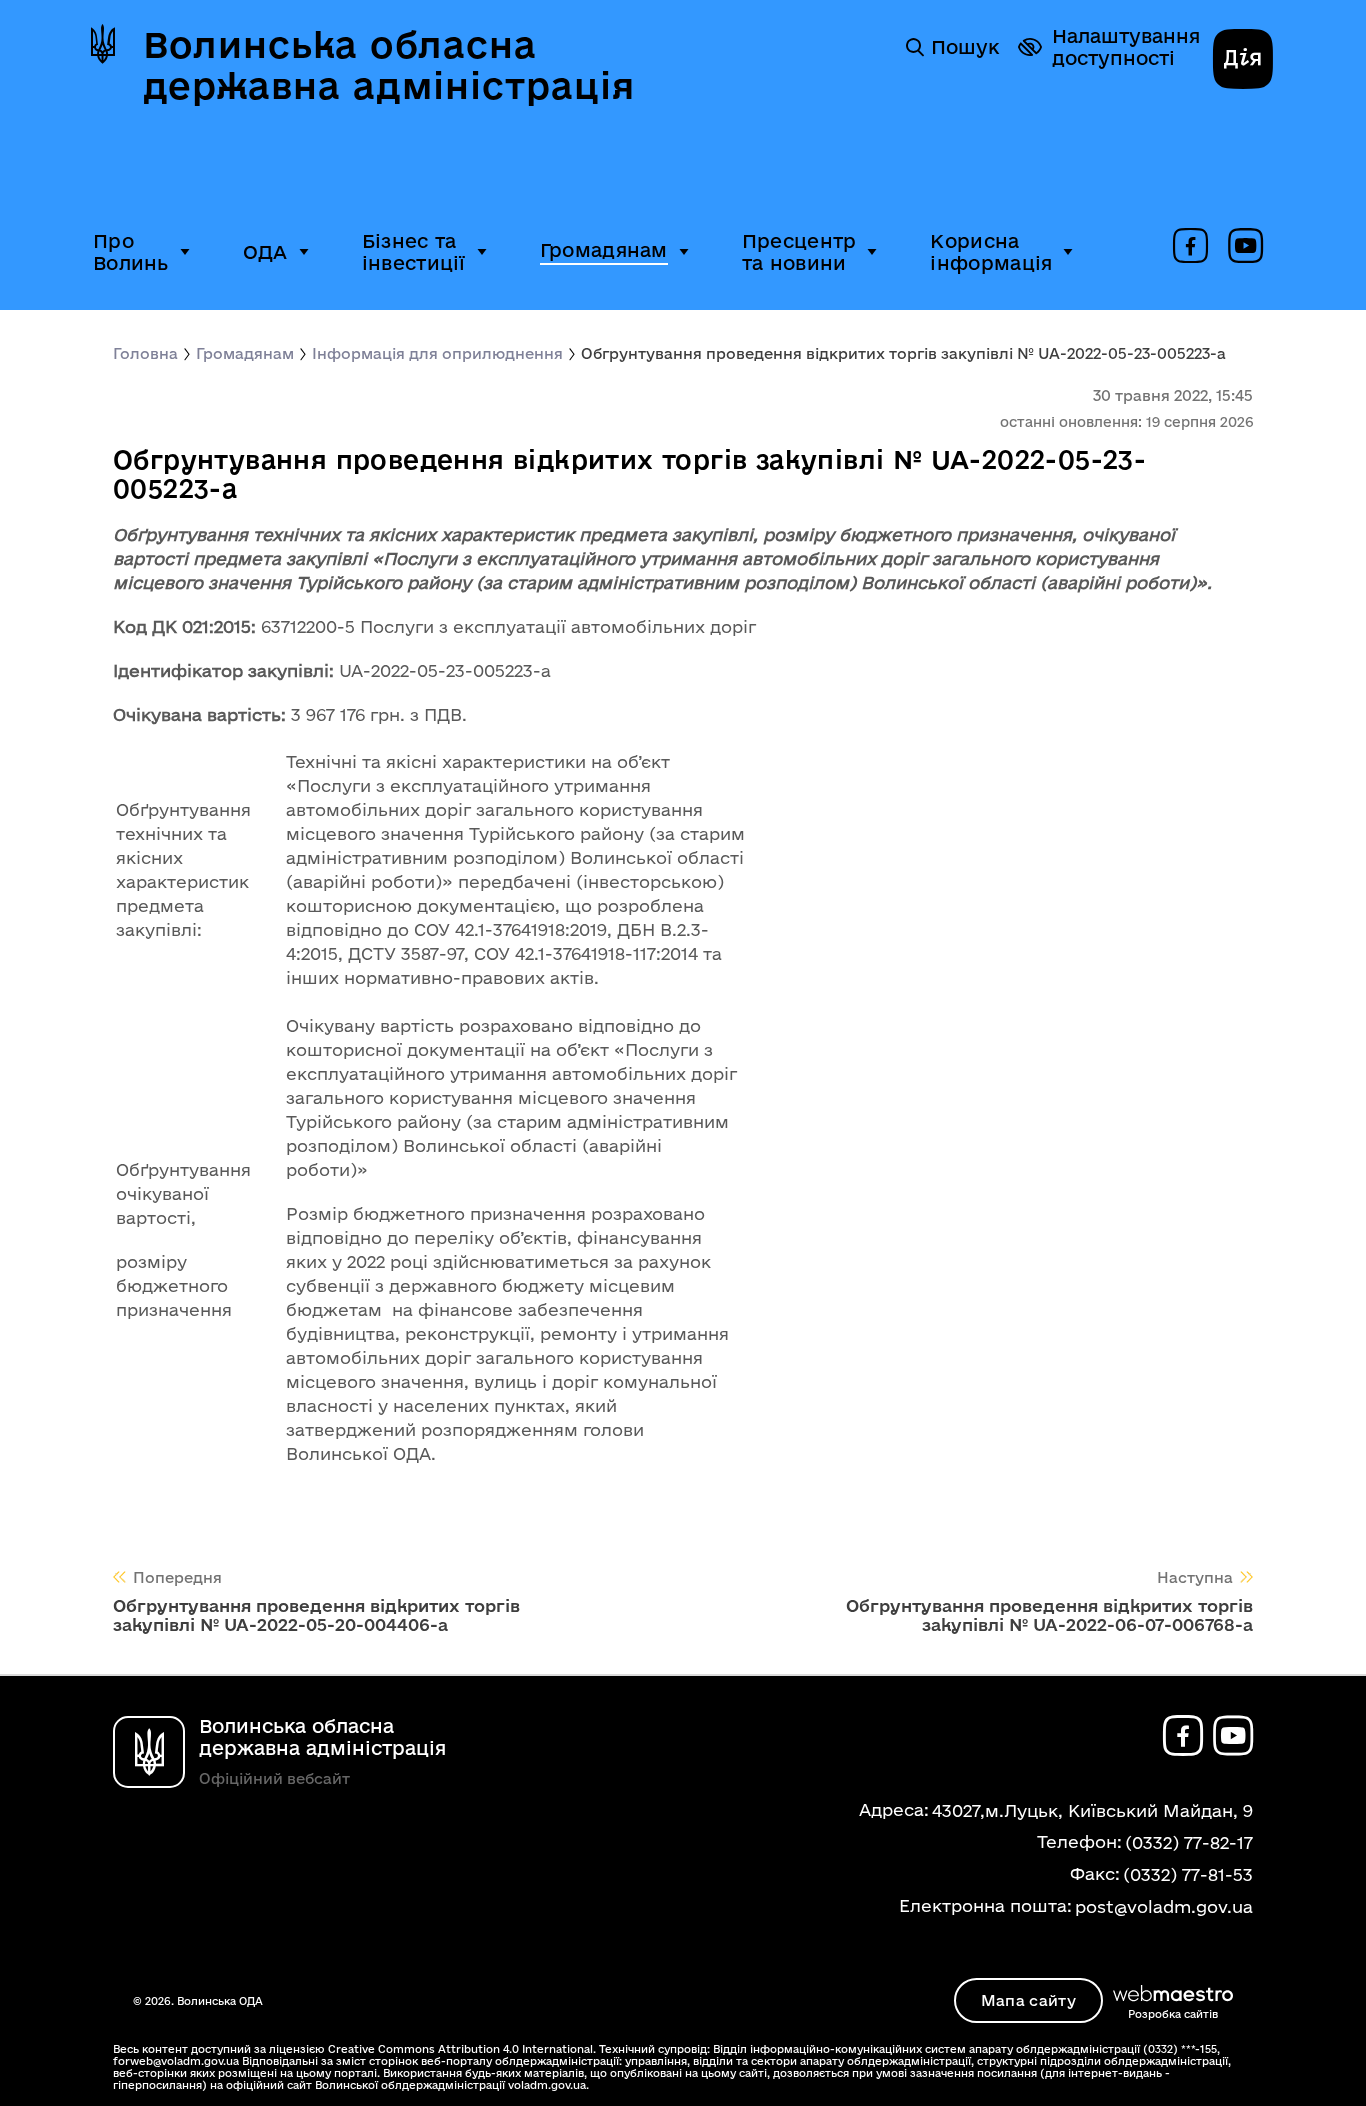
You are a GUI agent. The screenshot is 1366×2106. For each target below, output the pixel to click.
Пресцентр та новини (799, 252)
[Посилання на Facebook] (1190, 247)
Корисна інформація (991, 252)
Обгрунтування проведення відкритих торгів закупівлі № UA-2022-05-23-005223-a (903, 353)
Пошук (965, 47)
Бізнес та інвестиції (414, 252)
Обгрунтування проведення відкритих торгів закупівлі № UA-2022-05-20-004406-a (316, 1615)
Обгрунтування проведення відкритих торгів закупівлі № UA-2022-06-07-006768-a (1049, 1615)
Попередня (177, 1577)
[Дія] (1243, 61)
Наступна (1195, 1577)
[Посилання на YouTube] (1245, 247)
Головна (145, 353)
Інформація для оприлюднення (437, 353)
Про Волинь (131, 252)
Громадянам (604, 250)
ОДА (265, 252)
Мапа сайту (1028, 2000)
